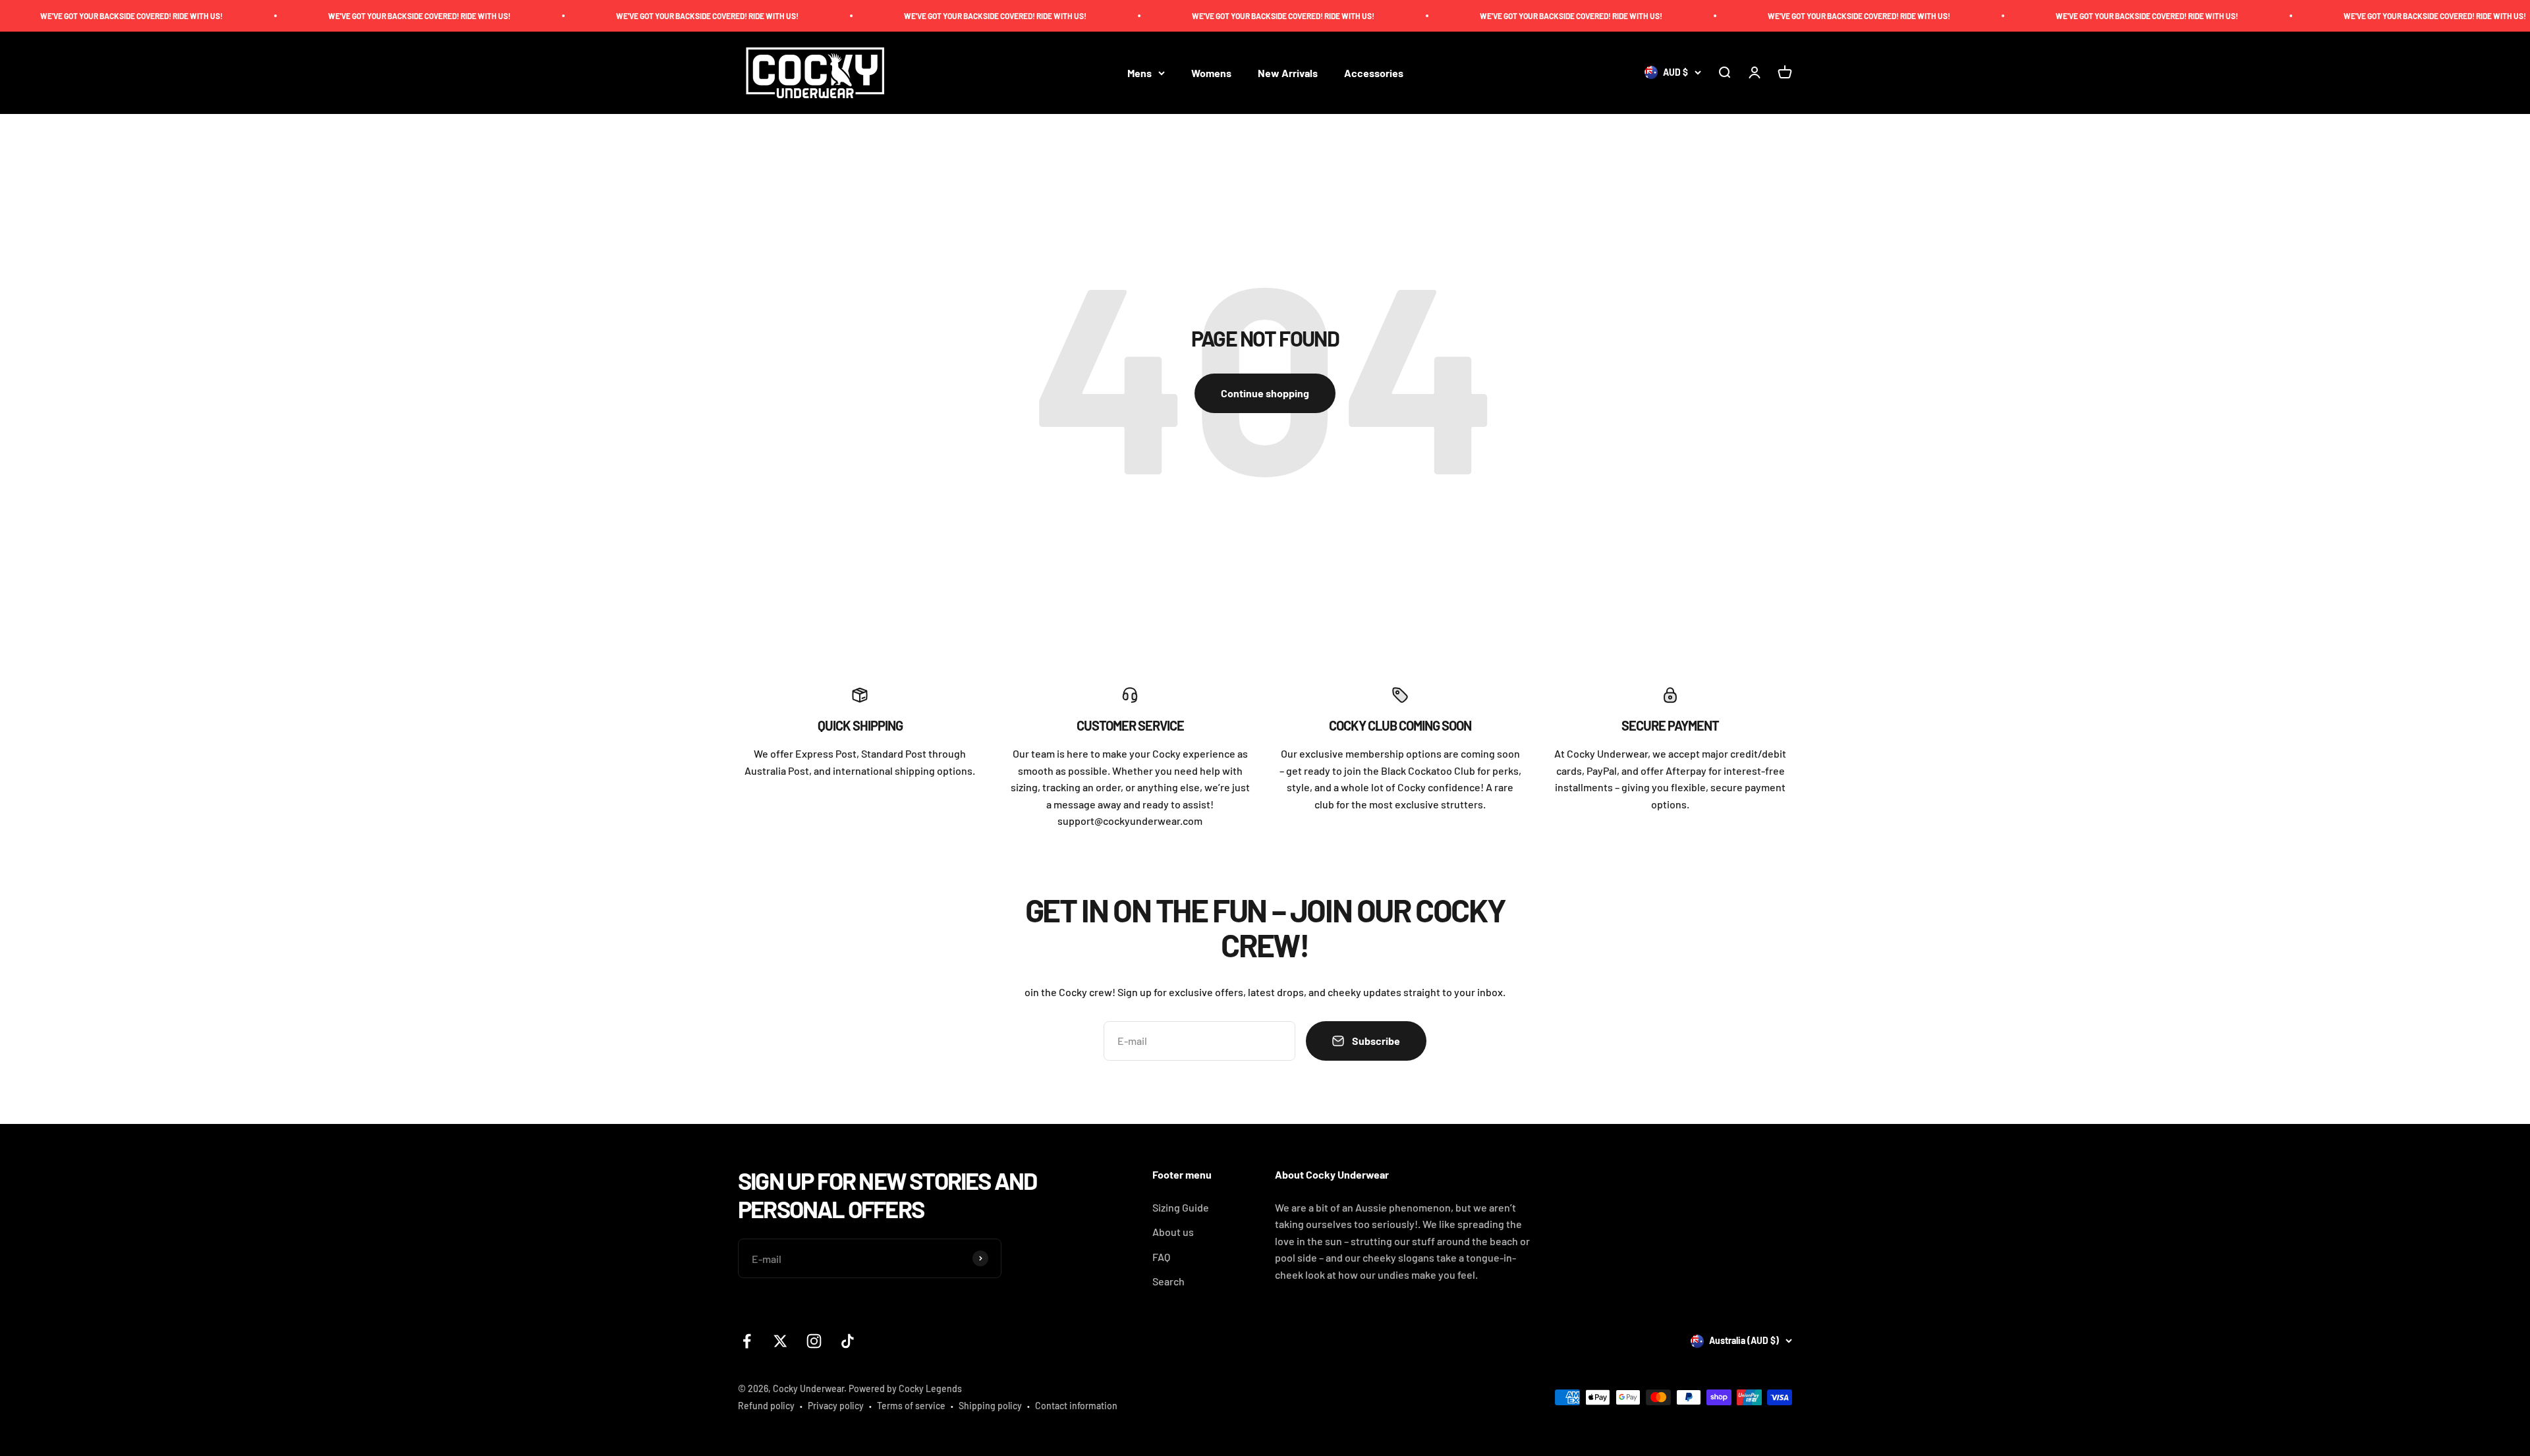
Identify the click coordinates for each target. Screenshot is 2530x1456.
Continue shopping (1265, 393)
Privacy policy (836, 1406)
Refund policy (766, 1406)
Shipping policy (990, 1406)
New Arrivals (1288, 73)
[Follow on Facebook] (747, 1341)
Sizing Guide (1181, 1207)
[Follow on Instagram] (814, 1341)
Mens (1139, 73)
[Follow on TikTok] (848, 1341)
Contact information (1076, 1406)
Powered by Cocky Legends (905, 1388)
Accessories (1374, 73)
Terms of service (911, 1406)
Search (1168, 1281)
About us (1173, 1232)
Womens (1211, 73)
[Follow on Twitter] (780, 1341)
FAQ (1161, 1257)
